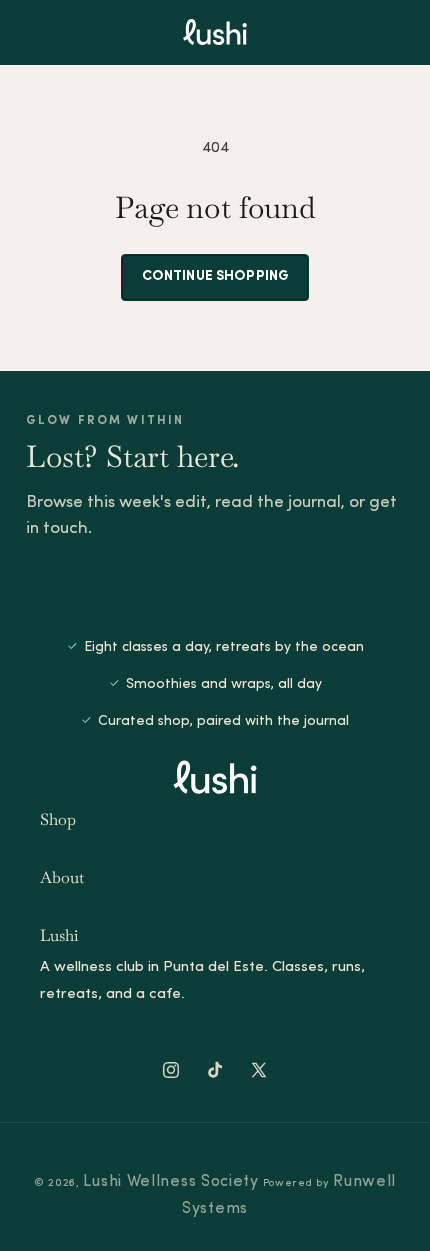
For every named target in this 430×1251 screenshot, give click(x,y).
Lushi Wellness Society (170, 1182)
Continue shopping (215, 276)
